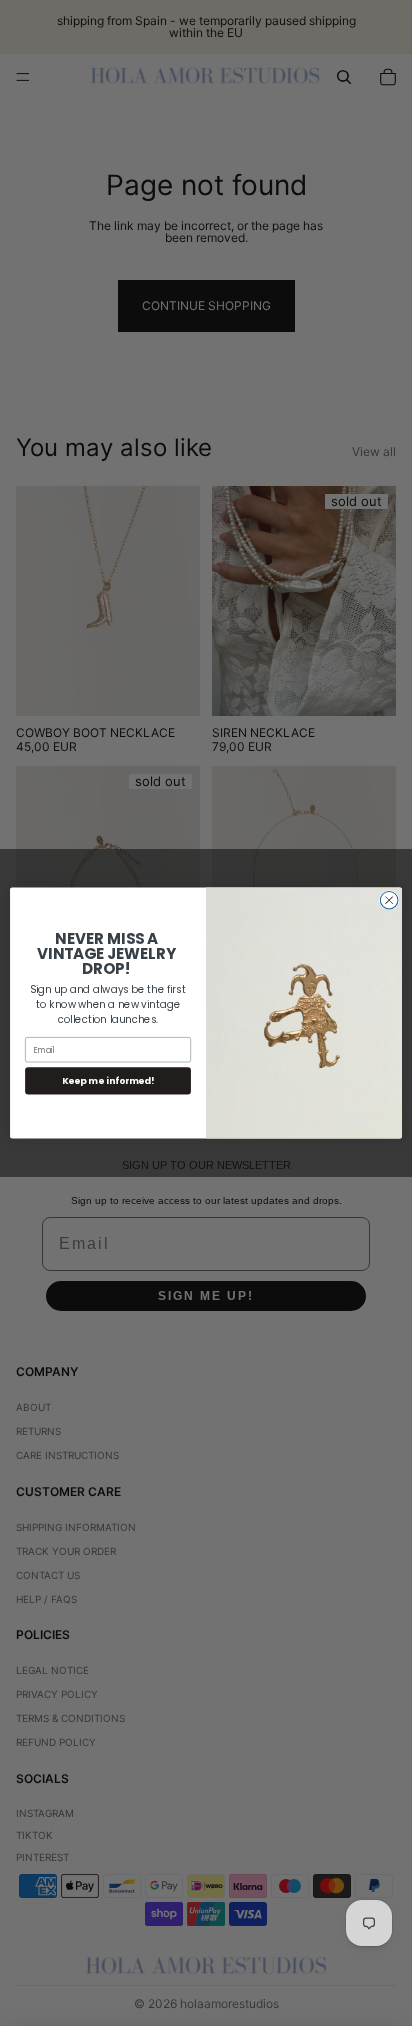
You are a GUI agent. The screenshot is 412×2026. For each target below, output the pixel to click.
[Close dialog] (389, 900)
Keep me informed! (108, 1080)
